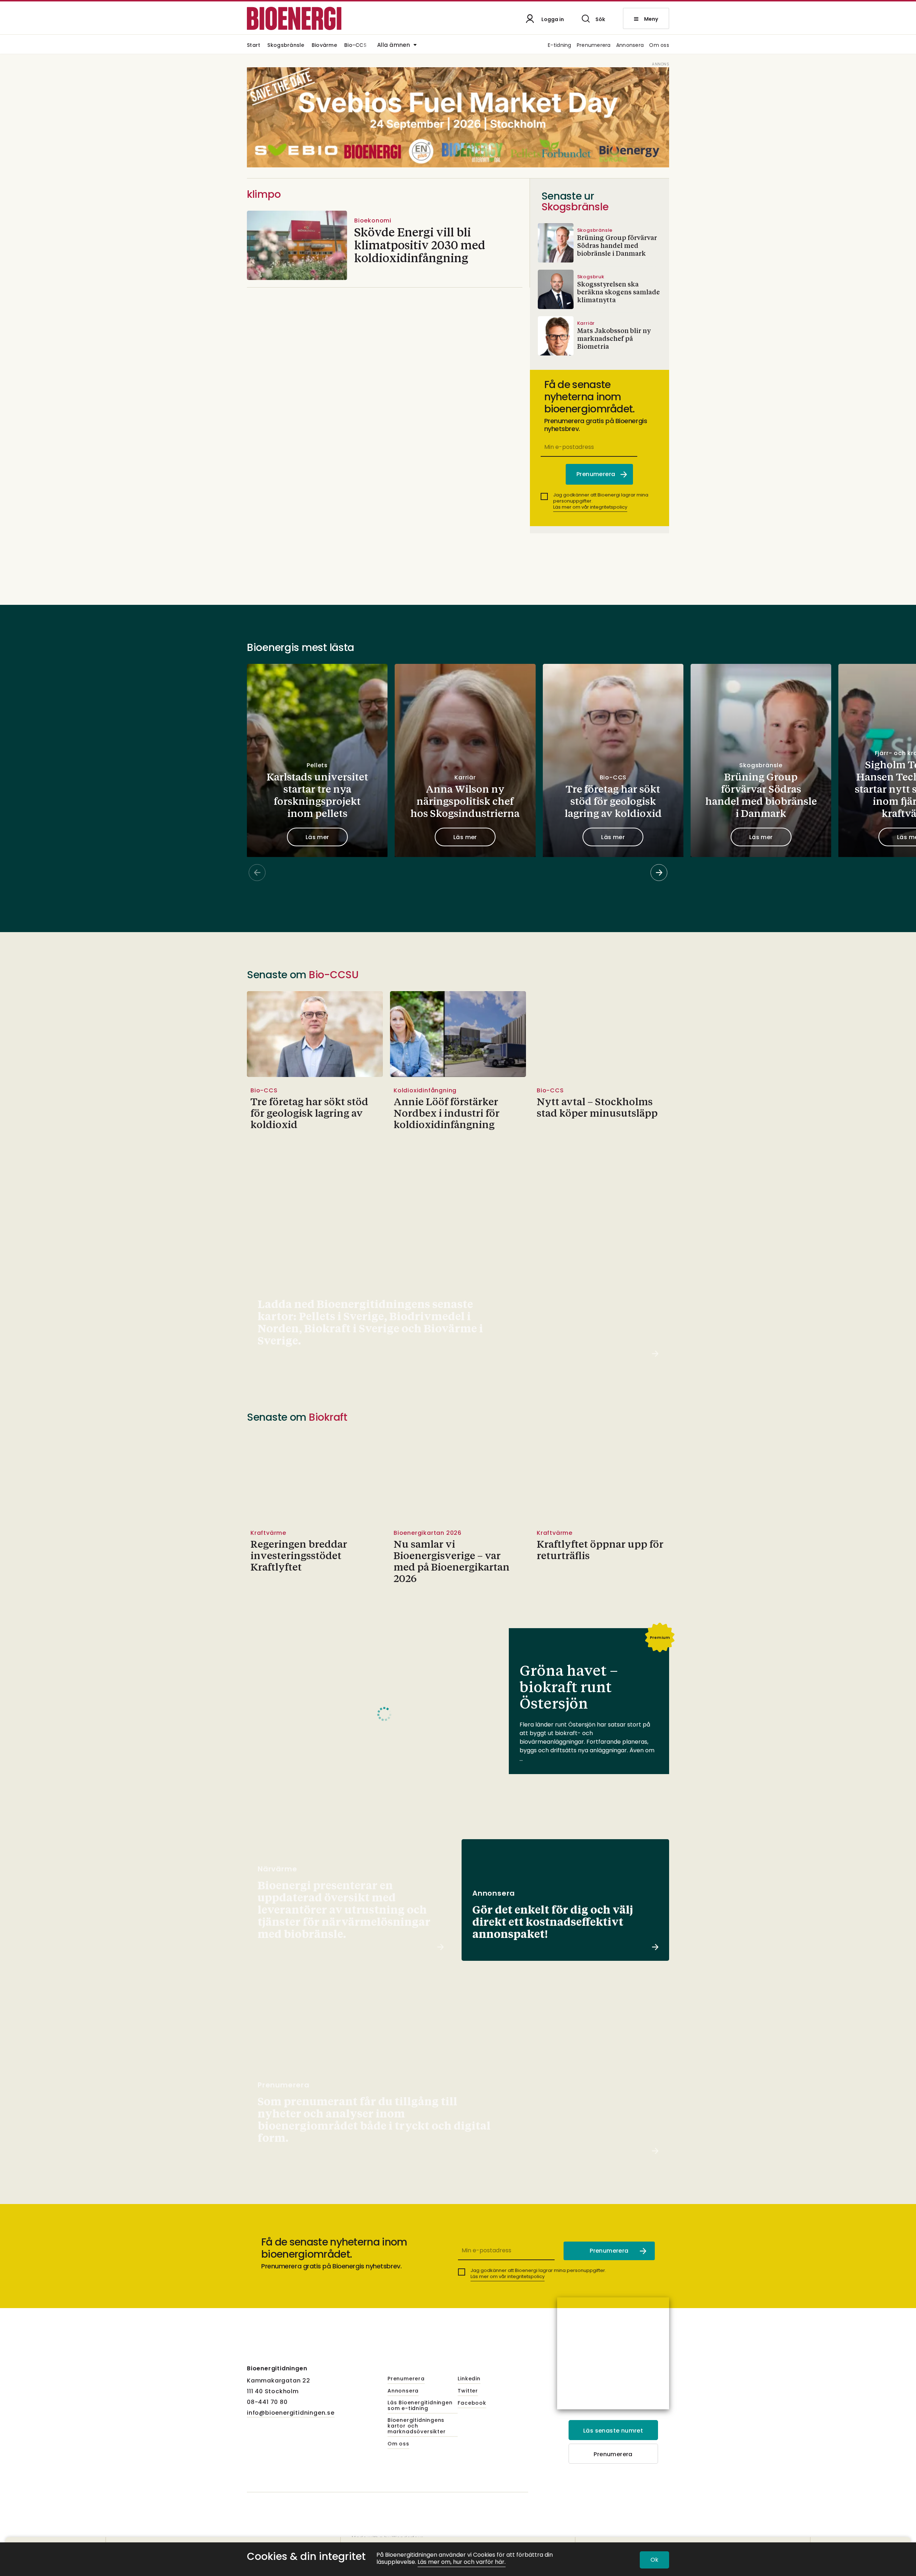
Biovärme (324, 46)
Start (254, 46)
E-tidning (560, 46)
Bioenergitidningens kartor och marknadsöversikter (416, 2426)
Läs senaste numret (613, 2431)
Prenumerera (594, 46)
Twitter (468, 2391)
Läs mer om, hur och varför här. (462, 2562)
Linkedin (469, 2379)
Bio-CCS (355, 46)
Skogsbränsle (286, 46)
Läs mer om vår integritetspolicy (590, 507)
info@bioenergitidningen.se (291, 2413)
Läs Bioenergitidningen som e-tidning (420, 2406)
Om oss (659, 46)
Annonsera (630, 46)
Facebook (472, 2403)
